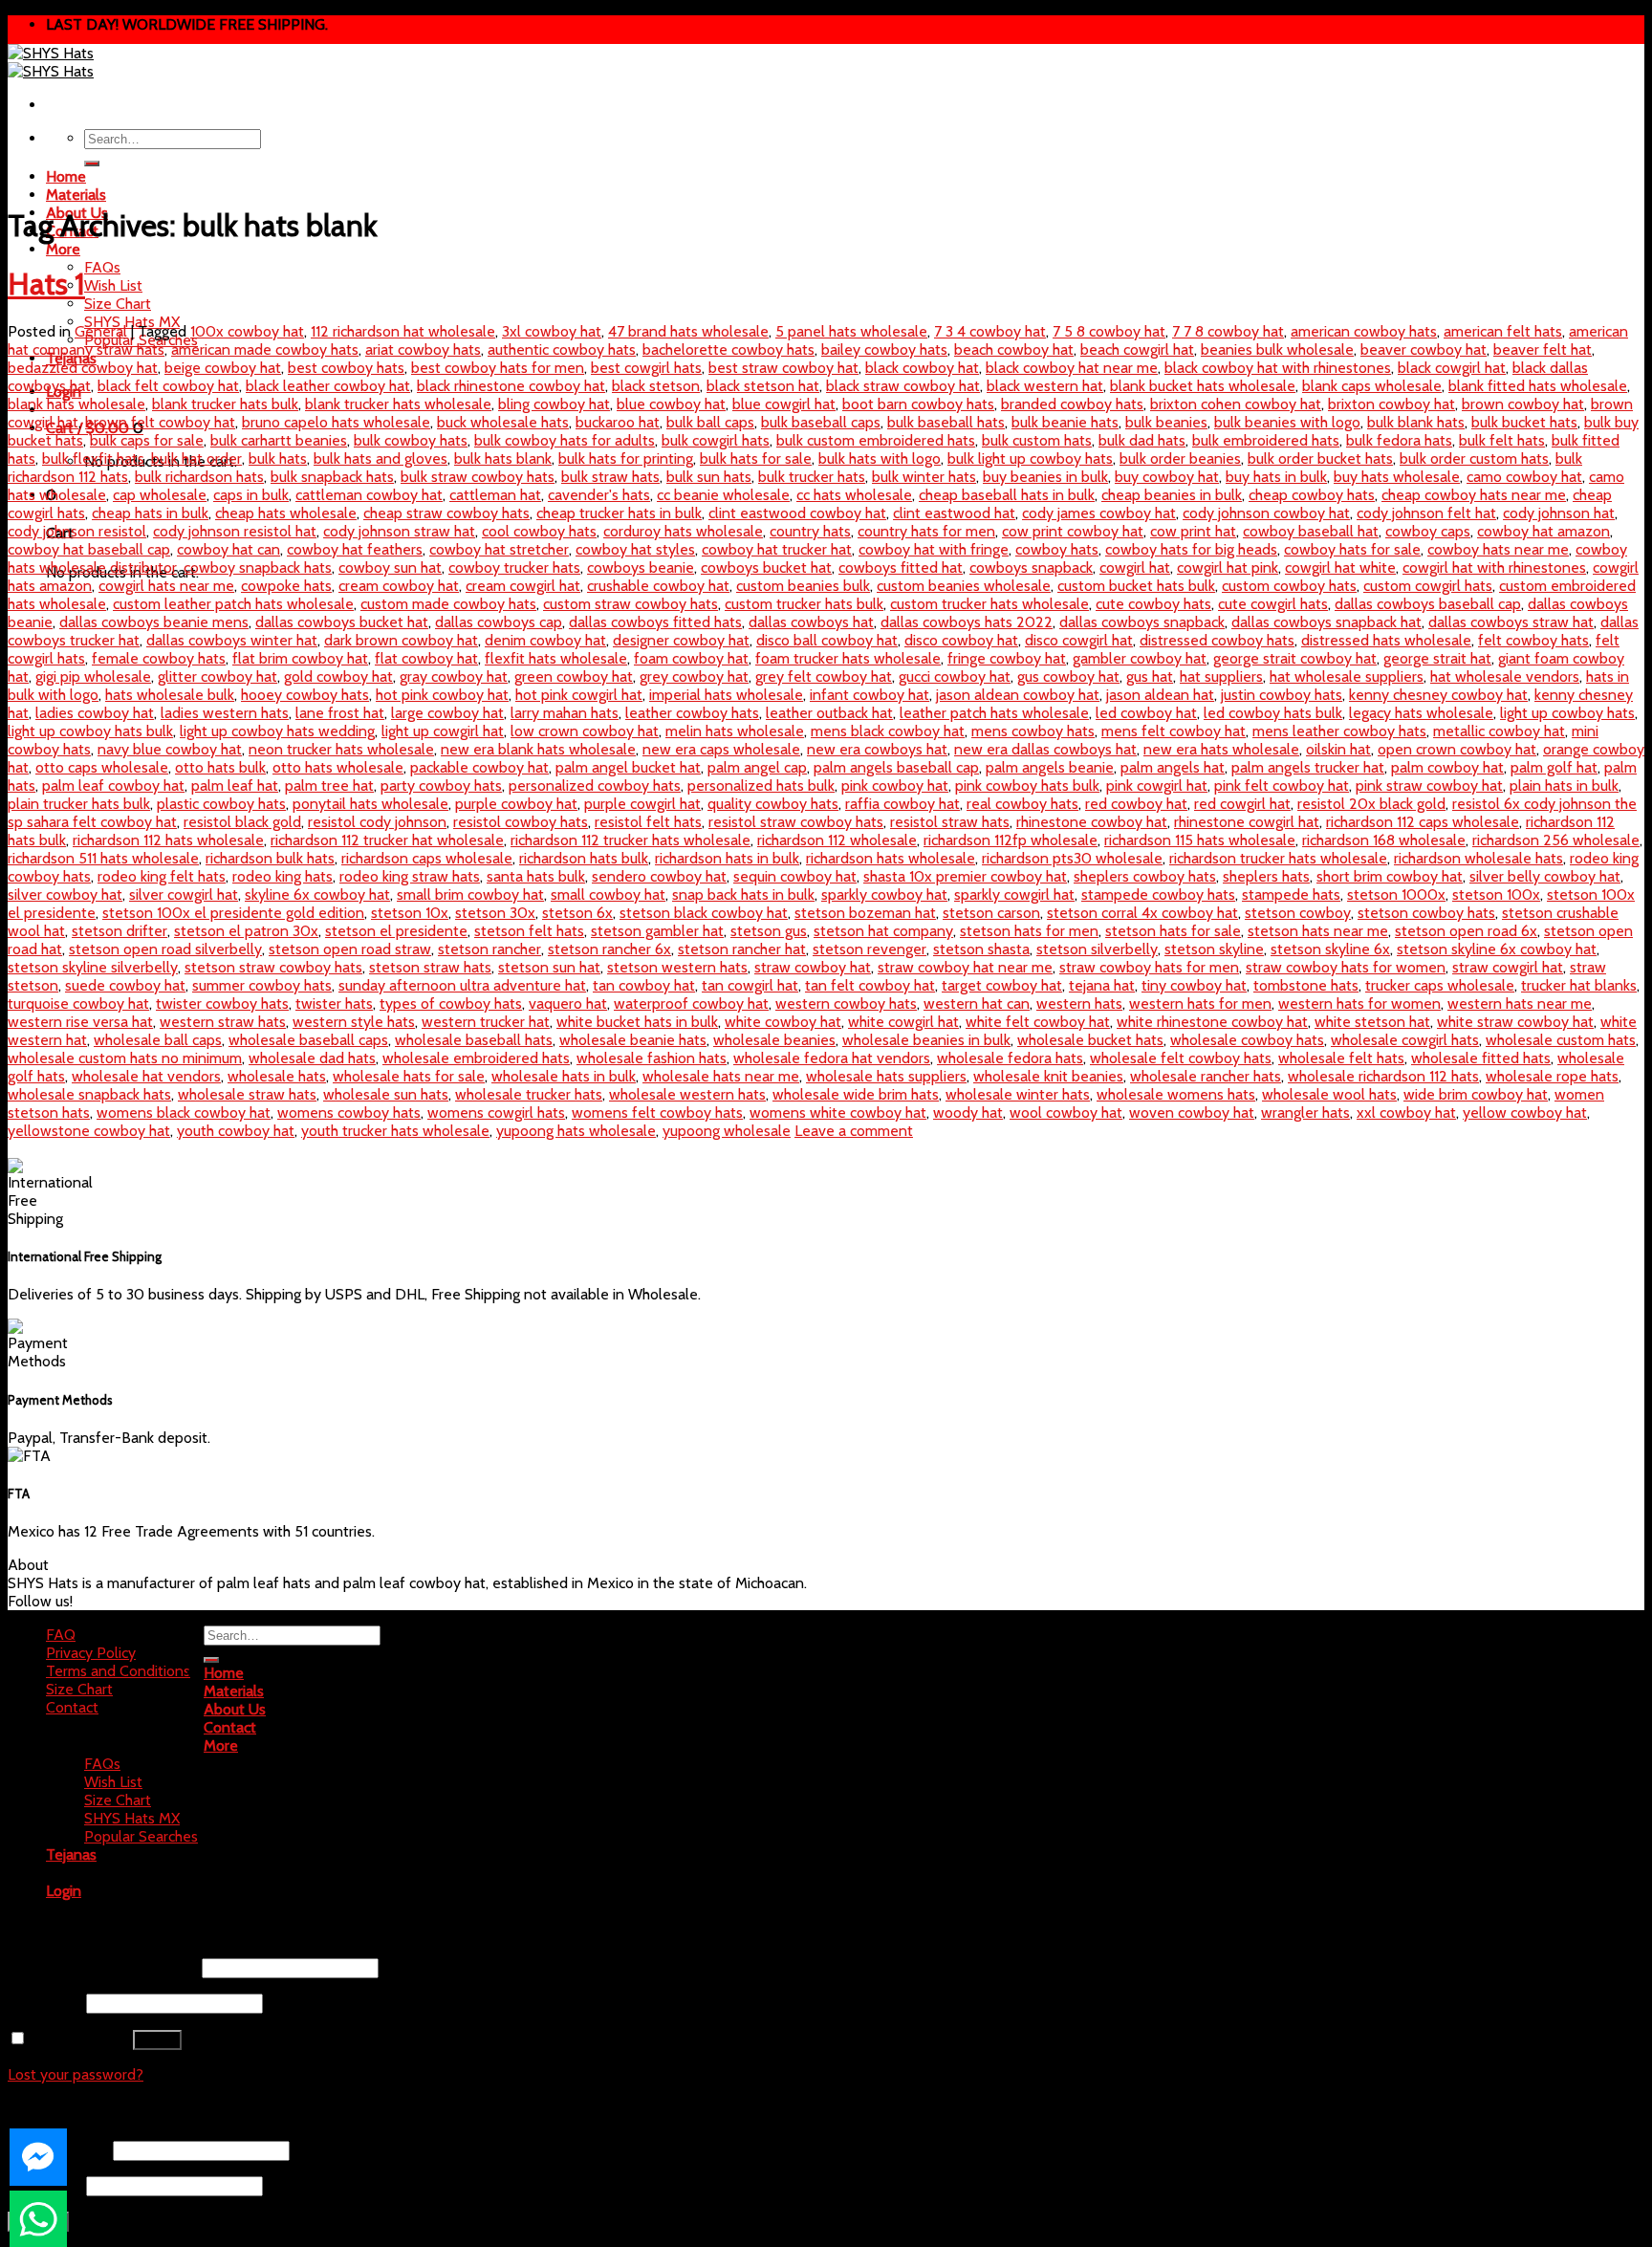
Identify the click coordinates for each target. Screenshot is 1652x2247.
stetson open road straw (350, 949)
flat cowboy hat (426, 658)
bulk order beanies (1180, 458)
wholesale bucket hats (1090, 1040)
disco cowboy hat (961, 640)
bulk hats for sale (756, 458)
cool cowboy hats (539, 531)
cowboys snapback (1031, 567)
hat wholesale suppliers (1347, 676)
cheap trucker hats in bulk (619, 513)
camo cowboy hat (1524, 477)
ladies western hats (225, 713)
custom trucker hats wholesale (989, 604)
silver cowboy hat (65, 894)
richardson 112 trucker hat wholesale (387, 840)
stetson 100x (1496, 894)
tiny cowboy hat (1194, 985)
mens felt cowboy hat (1174, 731)
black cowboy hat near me (1072, 368)
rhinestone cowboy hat (1092, 822)
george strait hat (1437, 658)
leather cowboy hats (692, 713)
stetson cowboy (1298, 913)
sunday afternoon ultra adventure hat (462, 985)
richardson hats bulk (584, 858)
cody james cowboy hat (1099, 513)
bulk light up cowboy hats (1030, 458)
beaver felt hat (1543, 349)
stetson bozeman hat (865, 913)
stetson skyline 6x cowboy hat (1497, 949)
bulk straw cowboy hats (478, 477)
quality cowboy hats (773, 804)
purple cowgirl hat (642, 804)
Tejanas (71, 1854)
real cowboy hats (1022, 804)
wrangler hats (1305, 1113)
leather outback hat (829, 713)
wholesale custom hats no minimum (125, 1058)
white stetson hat (1372, 1022)
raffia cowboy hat (902, 804)
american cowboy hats (1364, 331)
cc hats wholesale (854, 495)
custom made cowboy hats (448, 604)
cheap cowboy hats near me (1474, 495)
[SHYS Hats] (51, 62)
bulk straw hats (610, 477)
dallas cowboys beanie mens (154, 622)
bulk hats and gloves (380, 458)
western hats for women (1359, 1004)
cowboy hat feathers (355, 549)
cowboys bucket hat (766, 567)
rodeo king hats (283, 876)
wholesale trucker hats (529, 1094)
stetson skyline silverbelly (93, 967)
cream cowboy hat (399, 586)
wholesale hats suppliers (886, 1076)
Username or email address (103, 1967)
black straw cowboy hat (903, 386)
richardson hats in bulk (727, 858)
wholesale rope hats (1552, 1076)
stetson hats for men (1029, 931)
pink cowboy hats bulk (1027, 785)
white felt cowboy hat (1038, 1022)
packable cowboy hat (479, 767)
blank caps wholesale (1372, 386)
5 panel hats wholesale (851, 331)
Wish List (113, 285)
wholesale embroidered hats (476, 1058)
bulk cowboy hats (411, 440)
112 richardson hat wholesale (403, 331)
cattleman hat (495, 495)
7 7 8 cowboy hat (1228, 331)
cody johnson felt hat (1426, 513)
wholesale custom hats (1561, 1040)
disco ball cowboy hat (827, 640)
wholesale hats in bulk (564, 1076)
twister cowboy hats (222, 1004)
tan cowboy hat (644, 985)
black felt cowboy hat (168, 386)
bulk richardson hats (199, 477)
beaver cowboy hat (1424, 349)
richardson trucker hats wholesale (1278, 858)
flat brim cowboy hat (300, 658)
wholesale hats (277, 1076)
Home (66, 176)
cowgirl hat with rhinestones (1494, 567)
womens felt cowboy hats (657, 1113)
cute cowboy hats (1153, 604)
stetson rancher (489, 949)
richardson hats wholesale (891, 858)
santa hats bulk (536, 876)
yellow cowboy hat (1525, 1113)
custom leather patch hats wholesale (233, 604)
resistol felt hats (648, 822)
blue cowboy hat (671, 404)
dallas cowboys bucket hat (342, 622)
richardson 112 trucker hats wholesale (630, 840)
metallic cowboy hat (1499, 731)
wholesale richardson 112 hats (1383, 1076)
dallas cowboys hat (811, 622)
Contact (72, 1707)
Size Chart (118, 304)
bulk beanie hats (1065, 422)
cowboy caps (1428, 531)
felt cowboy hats (1533, 640)
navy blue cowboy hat (170, 749)
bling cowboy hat (554, 404)
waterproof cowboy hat (691, 1004)
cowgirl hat (1135, 567)
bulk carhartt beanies (279, 440)
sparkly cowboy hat (884, 894)
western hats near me (1520, 1004)
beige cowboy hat (223, 368)
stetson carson (991, 913)
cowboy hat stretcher (499, 549)
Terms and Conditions (118, 1671)
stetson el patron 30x (246, 931)
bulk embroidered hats (1266, 440)
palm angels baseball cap (896, 767)
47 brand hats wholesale (688, 331)
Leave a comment (854, 1131)
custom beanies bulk (803, 586)
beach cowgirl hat (1137, 349)
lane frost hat (340, 713)
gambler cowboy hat (1140, 658)
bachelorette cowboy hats (728, 349)
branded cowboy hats (1072, 404)
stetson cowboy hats (1426, 913)
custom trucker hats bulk (804, 604)
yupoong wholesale (727, 1131)
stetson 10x (410, 913)
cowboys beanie (641, 567)
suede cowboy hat (125, 985)
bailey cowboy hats (884, 349)
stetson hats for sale (1173, 931)
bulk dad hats (1142, 440)
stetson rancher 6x (609, 949)
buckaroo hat (618, 422)
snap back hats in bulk (743, 894)
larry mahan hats (565, 713)
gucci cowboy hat (955, 676)
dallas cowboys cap (499, 622)
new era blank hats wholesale (538, 749)
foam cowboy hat (691, 658)
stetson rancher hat (742, 949)
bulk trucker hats (812, 477)
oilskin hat (1338, 749)
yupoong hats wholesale (576, 1131)
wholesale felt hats (1341, 1058)
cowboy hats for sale (1352, 549)
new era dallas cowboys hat (1045, 749)
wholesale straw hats (247, 1094)
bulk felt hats (1502, 440)
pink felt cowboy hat (1282, 785)
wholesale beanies (774, 1040)
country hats (810, 531)
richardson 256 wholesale (1556, 840)
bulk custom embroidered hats (876, 440)
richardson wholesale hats (1478, 858)
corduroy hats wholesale (683, 531)
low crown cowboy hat (585, 731)
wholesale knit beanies (1048, 1076)
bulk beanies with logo (1287, 422)
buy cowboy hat (1167, 477)
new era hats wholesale (1221, 749)
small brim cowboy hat (470, 894)
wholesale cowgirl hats (1405, 1040)
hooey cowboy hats (305, 695)
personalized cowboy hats (595, 785)
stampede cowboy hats (1158, 894)
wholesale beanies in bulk (926, 1040)
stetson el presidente (396, 931)
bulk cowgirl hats (716, 440)
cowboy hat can (228, 549)
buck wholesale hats (503, 422)
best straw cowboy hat (783, 368)
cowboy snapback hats (258, 567)
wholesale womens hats (1176, 1094)
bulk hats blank (503, 458)
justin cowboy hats (1282, 695)
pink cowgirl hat (1157, 785)
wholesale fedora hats (1010, 1058)
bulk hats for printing (626, 458)
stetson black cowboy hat (704, 913)
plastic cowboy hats (221, 804)
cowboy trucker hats (514, 567)
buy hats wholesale (1397, 477)
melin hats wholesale (735, 731)
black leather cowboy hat (328, 386)
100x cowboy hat (247, 331)
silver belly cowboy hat (1545, 876)
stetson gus (769, 931)
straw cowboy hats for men (1149, 967)
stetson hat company (883, 931)
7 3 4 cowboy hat (990, 331)
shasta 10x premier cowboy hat (965, 876)
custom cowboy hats (1289, 586)
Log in (157, 2040)
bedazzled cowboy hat (83, 368)
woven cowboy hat (1192, 1113)
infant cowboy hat (869, 695)
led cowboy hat (1146, 713)
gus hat (1150, 676)
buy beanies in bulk (1045, 477)
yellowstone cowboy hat (89, 1131)
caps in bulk (251, 495)
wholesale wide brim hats (856, 1094)
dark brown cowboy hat (401, 640)
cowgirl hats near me (166, 586)
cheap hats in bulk (150, 513)
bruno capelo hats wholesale (336, 422)
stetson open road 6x (1466, 931)
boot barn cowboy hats (918, 404)
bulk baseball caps (821, 422)
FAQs (102, 267)
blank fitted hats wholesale (1538, 386)
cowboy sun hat (390, 567)
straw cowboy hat (813, 967)
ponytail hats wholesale (370, 804)
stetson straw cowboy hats (273, 967)
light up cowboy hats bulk (90, 731)
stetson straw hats (430, 967)
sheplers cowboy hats (1145, 876)
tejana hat (1102, 985)
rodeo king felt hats (162, 876)
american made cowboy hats (265, 349)
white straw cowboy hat (1515, 1022)
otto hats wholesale (338, 767)
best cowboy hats (346, 368)
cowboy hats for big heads (1191, 549)
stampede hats (1291, 894)
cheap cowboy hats (1312, 495)
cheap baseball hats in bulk (1007, 495)
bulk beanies (1166, 422)
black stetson (656, 386)
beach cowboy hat (1014, 349)
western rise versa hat (80, 1022)
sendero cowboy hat (659, 876)
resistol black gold (242, 822)
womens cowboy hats (349, 1113)
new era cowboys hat (877, 749)
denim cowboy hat (545, 640)
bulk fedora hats (1399, 440)
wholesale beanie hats (633, 1040)
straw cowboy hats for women (1346, 967)
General (101, 331)
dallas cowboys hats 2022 (967, 622)
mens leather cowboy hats (1339, 731)
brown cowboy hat (1523, 404)
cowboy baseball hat (1311, 531)
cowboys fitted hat (901, 567)
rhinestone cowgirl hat (1247, 822)
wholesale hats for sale (409, 1076)
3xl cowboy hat (552, 331)
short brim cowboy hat (1390, 876)
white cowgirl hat (903, 1022)
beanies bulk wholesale (1277, 349)
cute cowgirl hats (1273, 604)
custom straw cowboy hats (630, 604)
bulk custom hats (1037, 440)
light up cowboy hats (1567, 713)
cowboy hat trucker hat (777, 549)
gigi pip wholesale (93, 676)
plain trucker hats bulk (79, 804)
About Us (235, 1709)
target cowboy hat (1002, 985)
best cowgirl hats (646, 368)
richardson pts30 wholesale (1072, 858)
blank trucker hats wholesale (398, 404)
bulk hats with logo (880, 458)
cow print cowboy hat (1073, 531)
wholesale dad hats (312, 1058)
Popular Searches (141, 1836)
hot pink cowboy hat (442, 695)
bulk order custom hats (1474, 458)
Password (45, 2003)
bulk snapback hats (332, 477)
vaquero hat (568, 1004)
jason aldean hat (1160, 695)
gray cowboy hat (454, 676)
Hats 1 (46, 284)
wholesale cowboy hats (1247, 1040)
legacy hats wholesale (1421, 713)
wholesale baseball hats (474, 1040)
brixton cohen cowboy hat (1236, 404)
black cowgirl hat (1452, 368)
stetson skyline (1214, 949)
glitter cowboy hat (217, 676)
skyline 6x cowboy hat (317, 894)
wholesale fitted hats (1481, 1058)
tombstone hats (1306, 985)
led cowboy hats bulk (1273, 713)
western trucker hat (486, 1022)
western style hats (354, 1022)
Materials (76, 195)
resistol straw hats (950, 822)
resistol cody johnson (377, 822)
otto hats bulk (220, 767)
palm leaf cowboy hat (113, 785)
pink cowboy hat (895, 785)
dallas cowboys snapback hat (1326, 622)
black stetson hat (763, 386)
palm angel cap (757, 767)
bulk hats (278, 458)
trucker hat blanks (1579, 985)
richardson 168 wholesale (1384, 840)
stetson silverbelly (1097, 949)
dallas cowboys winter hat (232, 640)
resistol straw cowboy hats (796, 822)
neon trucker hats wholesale (341, 749)
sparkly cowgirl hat (1014, 894)
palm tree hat (329, 785)
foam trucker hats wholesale (848, 658)
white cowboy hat (783, 1022)
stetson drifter (120, 931)
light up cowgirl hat (443, 731)
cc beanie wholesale (723, 495)
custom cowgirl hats (1428, 586)
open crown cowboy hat (1457, 749)
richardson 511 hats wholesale (103, 858)
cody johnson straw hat (399, 531)
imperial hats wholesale (726, 695)
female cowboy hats (159, 658)
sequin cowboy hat (795, 876)
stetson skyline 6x (1330, 949)
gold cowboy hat (338, 676)
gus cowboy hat (1068, 676)
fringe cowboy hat (1007, 658)
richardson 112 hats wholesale (168, 840)
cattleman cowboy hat (369, 495)
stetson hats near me (1318, 931)
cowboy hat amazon (1543, 531)
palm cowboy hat (1447, 767)
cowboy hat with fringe (934, 549)
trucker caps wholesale (1440, 985)
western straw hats (223, 1022)
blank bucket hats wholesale (1203, 386)
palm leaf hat (235, 785)
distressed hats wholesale (1386, 640)
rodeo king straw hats (410, 876)
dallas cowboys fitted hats (655, 622)
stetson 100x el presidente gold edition (233, 913)
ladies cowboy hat (95, 713)
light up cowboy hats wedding (277, 731)
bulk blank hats (1416, 422)
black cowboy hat (922, 368)
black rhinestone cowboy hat (511, 386)
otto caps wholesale (102, 767)
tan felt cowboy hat (870, 985)
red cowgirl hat (1242, 804)
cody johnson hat (1559, 513)
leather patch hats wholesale (994, 713)
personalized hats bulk (761, 785)
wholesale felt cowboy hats (1181, 1058)
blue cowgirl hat (784, 404)
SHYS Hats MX (132, 1818)
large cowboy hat (447, 713)
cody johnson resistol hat (235, 531)
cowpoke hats (286, 586)
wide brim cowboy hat (1476, 1094)
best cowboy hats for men (498, 368)
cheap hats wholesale (286, 513)
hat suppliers (1221, 676)
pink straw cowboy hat (1429, 785)
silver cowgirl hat (184, 894)
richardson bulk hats (270, 858)
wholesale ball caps (158, 1040)
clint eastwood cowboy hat (797, 513)
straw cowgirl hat (1508, 967)
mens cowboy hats (1033, 731)
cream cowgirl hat (523, 586)
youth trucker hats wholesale (395, 1131)
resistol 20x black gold (1371, 804)
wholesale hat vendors (146, 1076)
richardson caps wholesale (427, 858)
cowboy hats (1057, 549)
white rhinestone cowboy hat (1212, 1022)
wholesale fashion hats (652, 1058)
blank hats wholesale (76, 404)
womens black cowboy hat (184, 1113)
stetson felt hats (529, 931)
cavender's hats (599, 495)
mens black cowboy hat (888, 731)
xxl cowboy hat (1406, 1113)
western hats (1079, 1004)
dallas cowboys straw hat (1511, 622)
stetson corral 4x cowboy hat (1142, 913)
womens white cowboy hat (838, 1113)
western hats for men (1200, 1004)
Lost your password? (76, 2074)
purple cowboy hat (516, 804)
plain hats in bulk (1564, 785)
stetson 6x (577, 913)
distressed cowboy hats (1217, 640)
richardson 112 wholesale (837, 840)
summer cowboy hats (262, 985)
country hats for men (926, 531)
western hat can (977, 1004)
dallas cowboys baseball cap (1428, 604)
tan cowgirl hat (750, 985)
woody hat (968, 1113)
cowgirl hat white (1340, 567)
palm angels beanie (1050, 767)
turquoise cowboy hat (78, 1004)
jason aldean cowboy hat (1018, 695)
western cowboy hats (846, 1004)
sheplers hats (1266, 876)
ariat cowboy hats (423, 349)
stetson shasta (981, 949)
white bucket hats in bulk (637, 1022)
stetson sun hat (549, 967)
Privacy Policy (91, 1653)
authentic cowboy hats (562, 349)
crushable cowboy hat (658, 586)
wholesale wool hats (1329, 1094)
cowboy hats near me (1498, 549)
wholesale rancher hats (1206, 1076)
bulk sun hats (709, 477)
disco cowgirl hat (1079, 640)
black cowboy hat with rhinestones (1278, 368)
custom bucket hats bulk (1136, 586)
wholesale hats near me (721, 1076)
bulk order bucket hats (1320, 458)
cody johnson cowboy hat (1266, 513)
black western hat (1045, 386)
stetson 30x (495, 913)
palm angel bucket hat (628, 767)
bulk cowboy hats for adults (565, 440)
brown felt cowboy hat (160, 422)
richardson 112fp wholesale (1011, 840)
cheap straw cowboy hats (446, 513)
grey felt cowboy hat (824, 676)
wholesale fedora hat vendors (832, 1058)
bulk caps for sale (147, 440)
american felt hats (1503, 331)
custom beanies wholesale (964, 586)
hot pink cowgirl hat (579, 695)
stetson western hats (677, 967)
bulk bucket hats (1524, 422)
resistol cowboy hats (521, 822)
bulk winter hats (924, 477)
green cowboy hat (574, 676)
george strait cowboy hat (1295, 658)
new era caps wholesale (721, 749)
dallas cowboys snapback (1142, 622)
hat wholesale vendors (1505, 676)
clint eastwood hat (954, 513)
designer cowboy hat (681, 640)
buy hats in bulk (1276, 477)
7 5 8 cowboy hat (1109, 331)
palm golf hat (1554, 767)
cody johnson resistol (77, 531)
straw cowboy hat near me (965, 967)
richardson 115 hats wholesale (1200, 840)
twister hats (334, 1004)
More (63, 249)
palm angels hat (1173, 767)
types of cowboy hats (451, 1004)
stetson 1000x (1396, 894)
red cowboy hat (1136, 804)
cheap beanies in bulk (1172, 495)
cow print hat (1193, 531)
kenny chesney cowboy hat (1438, 695)
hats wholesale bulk (170, 695)
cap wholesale (160, 495)
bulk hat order (196, 458)
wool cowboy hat (1066, 1113)
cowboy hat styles (635, 549)
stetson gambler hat (657, 931)
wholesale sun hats (386, 1094)
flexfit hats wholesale (556, 658)
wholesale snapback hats (89, 1094)
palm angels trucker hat (1308, 767)
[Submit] (92, 164)
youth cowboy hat (236, 1131)
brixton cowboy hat (1391, 404)
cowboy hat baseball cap (89, 549)
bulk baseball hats (946, 422)
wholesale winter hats (1018, 1094)
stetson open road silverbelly (165, 949)
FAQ (61, 1635)
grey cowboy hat (694, 676)
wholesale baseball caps (308, 1040)
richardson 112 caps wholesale (1423, 822)
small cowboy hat (608, 894)
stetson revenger (869, 949)
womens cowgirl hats (496, 1113)
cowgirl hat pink (1228, 567)
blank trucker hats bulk (225, 404)
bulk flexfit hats (93, 458)
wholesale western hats (687, 1094)
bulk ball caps (710, 422)
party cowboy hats (441, 785)
